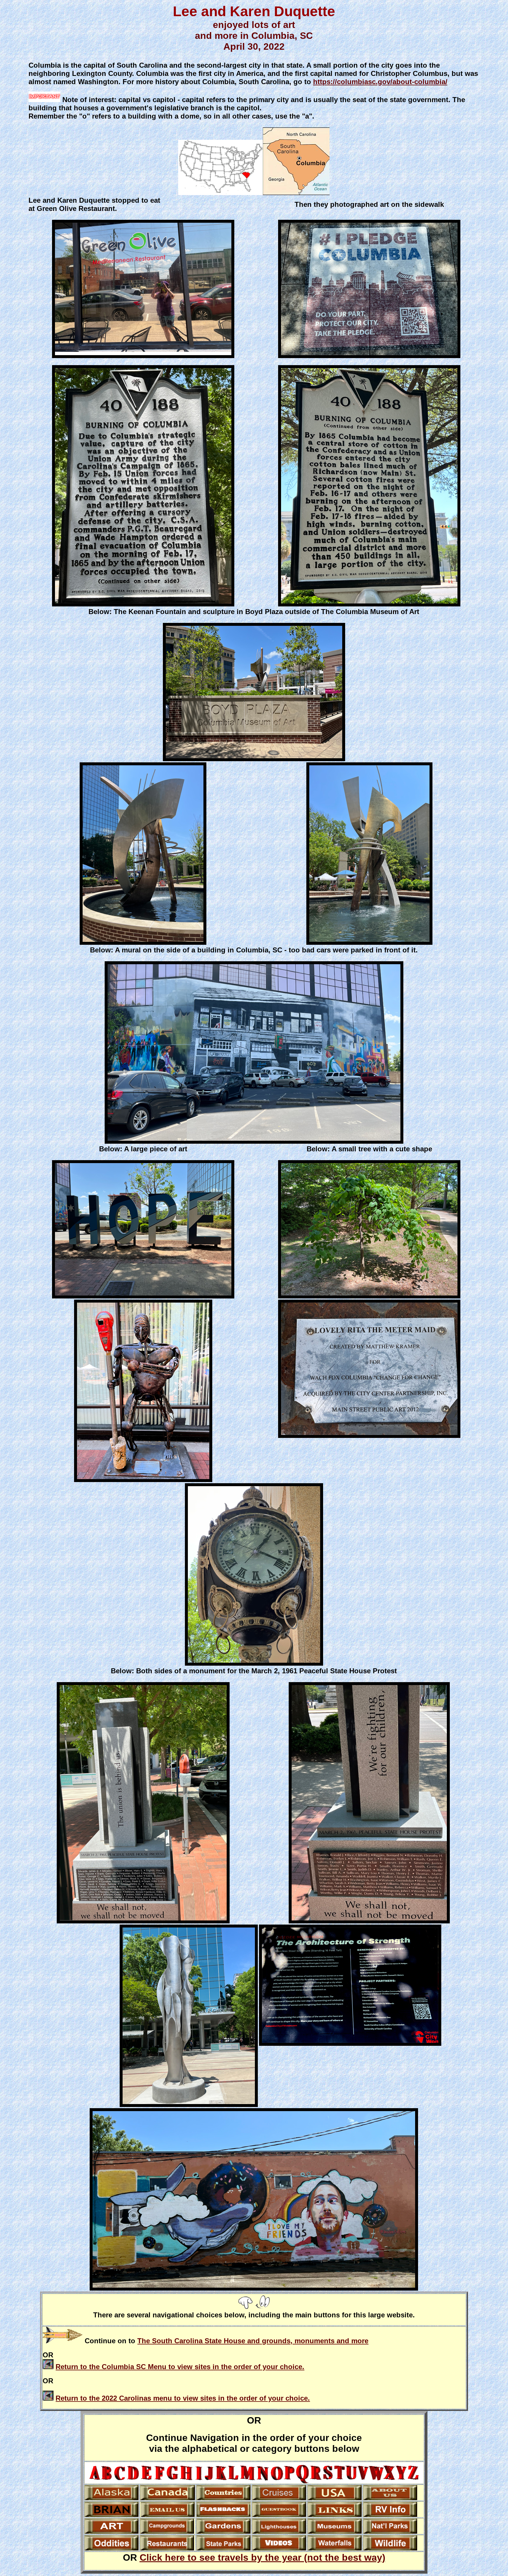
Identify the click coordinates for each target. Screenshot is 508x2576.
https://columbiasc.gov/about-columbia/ (380, 82)
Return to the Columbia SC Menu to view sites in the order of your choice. (180, 2367)
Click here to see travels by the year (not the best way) (263, 2557)
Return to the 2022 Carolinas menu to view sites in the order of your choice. (183, 2398)
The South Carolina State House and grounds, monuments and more (253, 2341)
